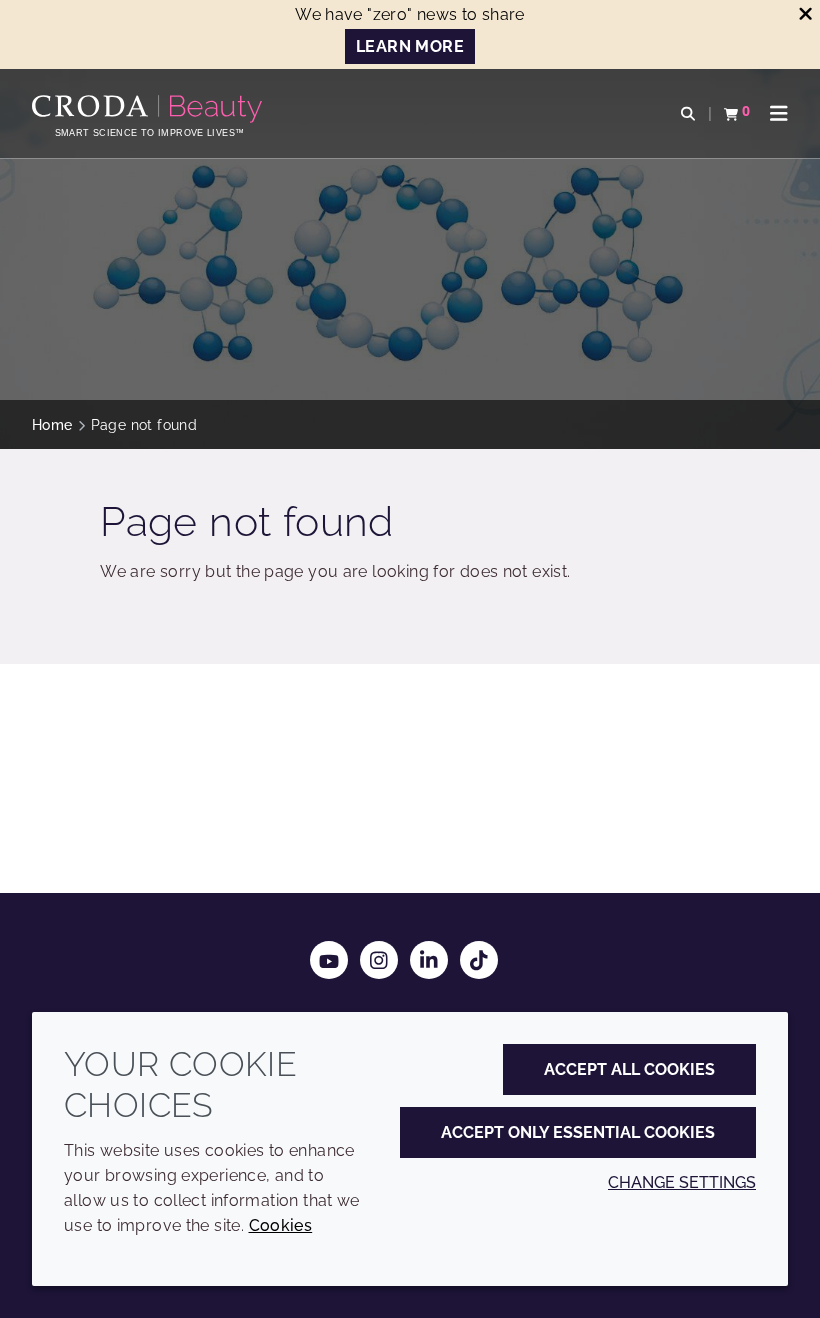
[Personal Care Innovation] (149, 109)
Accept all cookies (629, 1069)
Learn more (410, 46)
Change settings (682, 1182)
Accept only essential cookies (578, 1132)
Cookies (281, 1225)
